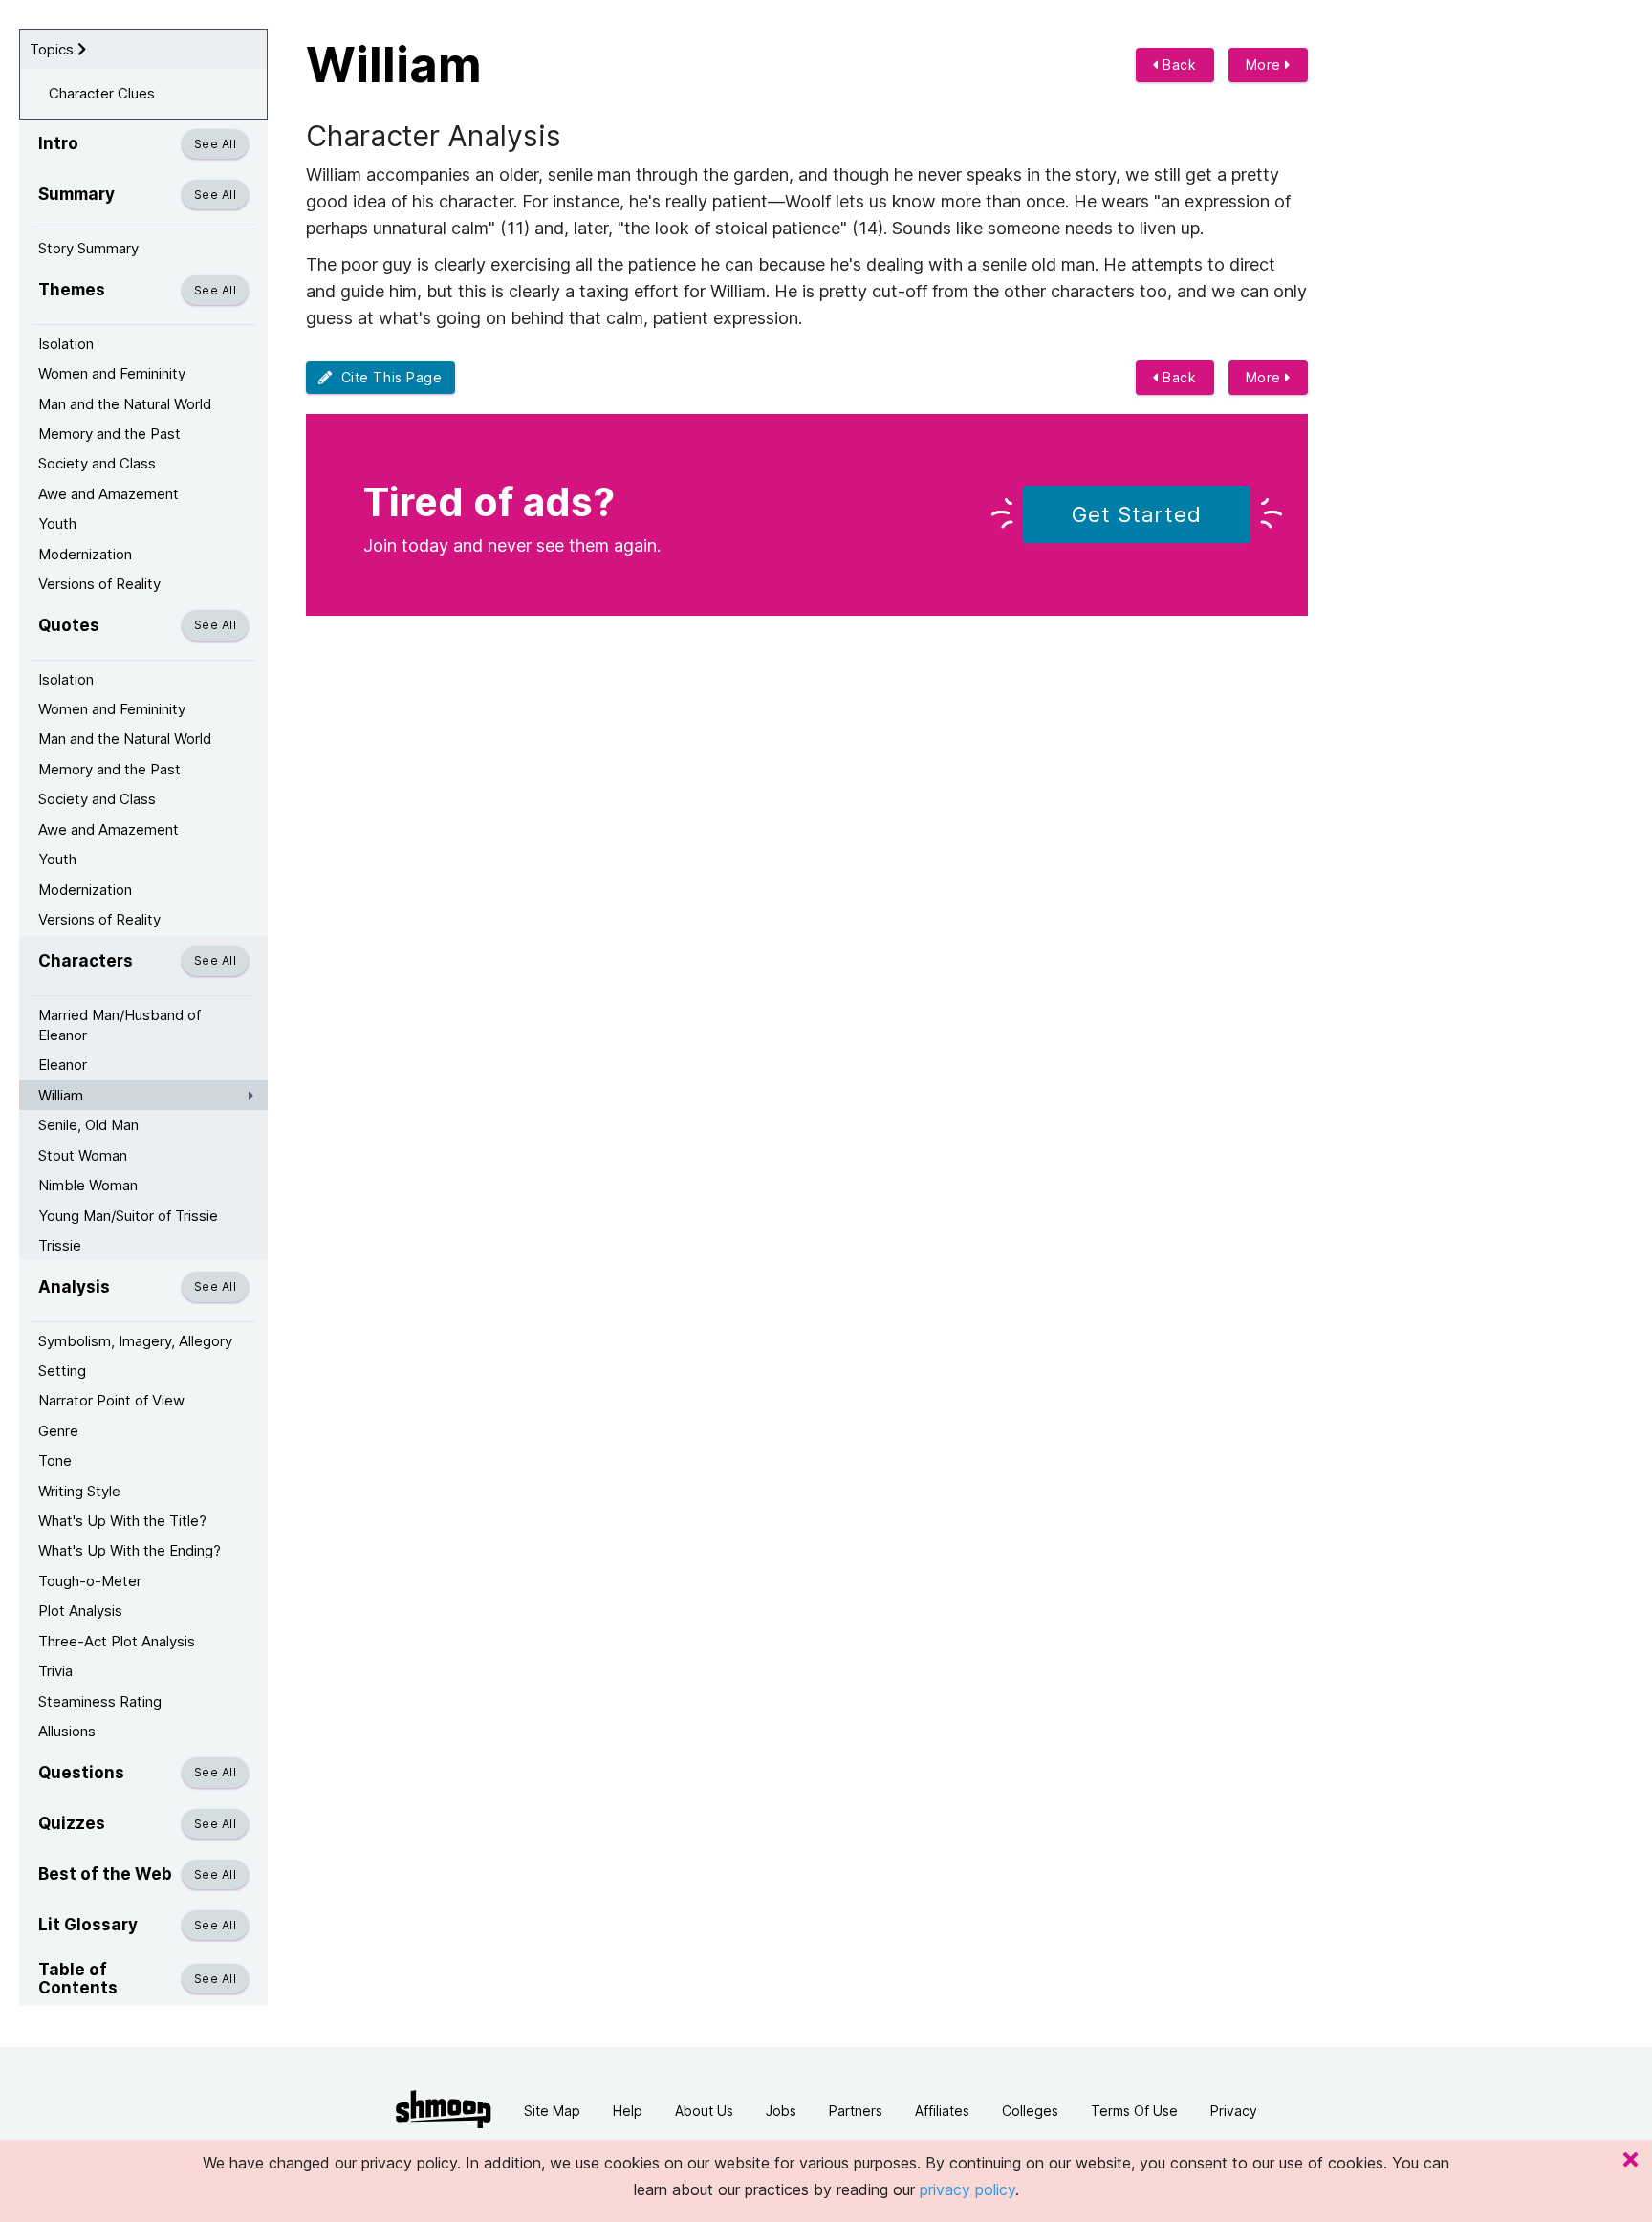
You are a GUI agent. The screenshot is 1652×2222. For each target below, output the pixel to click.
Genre (58, 1431)
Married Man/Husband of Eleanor (120, 1025)
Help (628, 2111)
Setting (62, 1371)
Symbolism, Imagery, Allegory (135, 1341)
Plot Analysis (80, 1611)
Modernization (85, 554)
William (61, 1095)
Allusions (67, 1731)
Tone (55, 1460)
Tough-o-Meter (90, 1581)
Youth (57, 523)
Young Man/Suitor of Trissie (128, 1216)
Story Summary (88, 248)
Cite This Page (388, 377)
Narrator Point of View (111, 1400)
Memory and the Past (109, 434)
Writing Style (79, 1491)
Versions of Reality (99, 584)
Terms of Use (1134, 2111)
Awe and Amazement (109, 494)
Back (1178, 65)
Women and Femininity (112, 373)
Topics (54, 49)
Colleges (1030, 2111)
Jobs (781, 2111)
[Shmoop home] (444, 2110)
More (1266, 65)
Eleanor (63, 1065)
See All (215, 144)
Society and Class (97, 463)
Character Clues (102, 93)
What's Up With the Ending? (130, 1550)
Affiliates (942, 2111)
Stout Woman (83, 1155)
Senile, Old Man (88, 1125)
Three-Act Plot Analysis (117, 1641)
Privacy (1234, 2111)
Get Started (1137, 514)
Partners (856, 2111)
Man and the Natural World (125, 404)
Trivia (55, 1671)
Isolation (66, 344)
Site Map (552, 2111)
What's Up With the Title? (122, 1521)
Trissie (60, 1245)
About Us (704, 2111)
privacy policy (967, 2189)
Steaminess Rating (100, 1701)
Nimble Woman (88, 1185)
